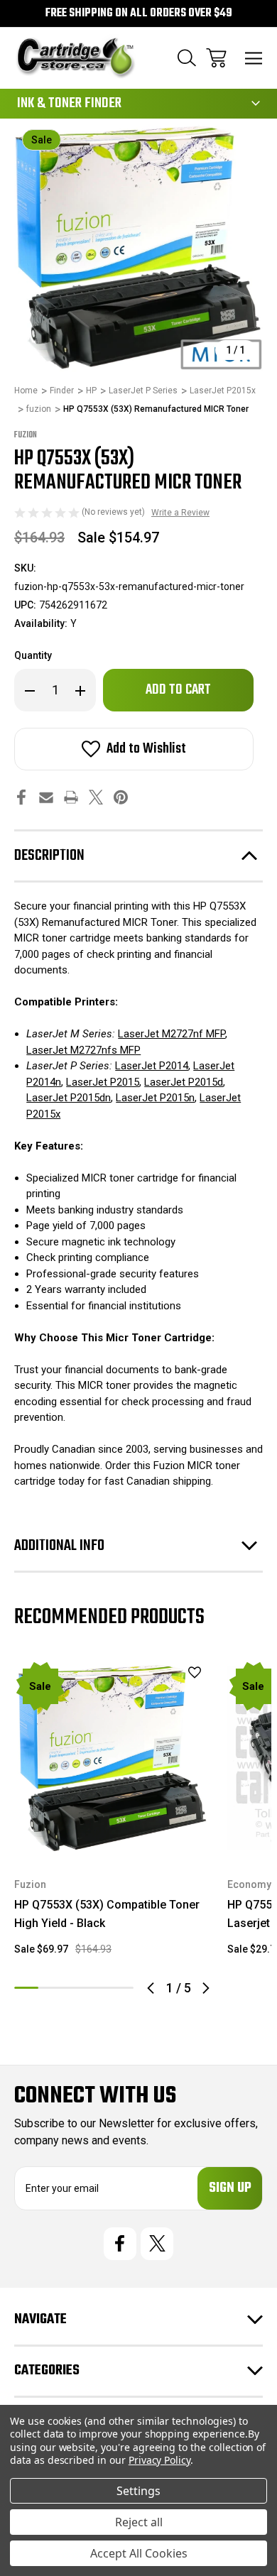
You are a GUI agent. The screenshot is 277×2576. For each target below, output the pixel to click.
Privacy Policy (159, 2460)
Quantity (33, 655)
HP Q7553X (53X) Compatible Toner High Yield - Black (107, 1914)
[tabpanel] (112, 1814)
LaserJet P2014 (152, 1066)
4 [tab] (98, 1988)
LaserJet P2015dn (69, 1098)
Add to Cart (113, 1837)
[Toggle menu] (254, 58)
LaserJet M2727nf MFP (172, 1034)
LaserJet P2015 (103, 1082)
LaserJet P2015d (184, 1082)
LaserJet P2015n (155, 1098)
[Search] (187, 58)
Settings (138, 2491)
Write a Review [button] (180, 513)
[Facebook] (21, 797)
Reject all (139, 2522)
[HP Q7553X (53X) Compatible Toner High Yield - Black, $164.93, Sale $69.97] (112, 1758)
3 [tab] (74, 1988)
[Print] (71, 797)
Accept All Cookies (139, 2553)
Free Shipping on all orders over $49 (139, 13)
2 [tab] (50, 1988)
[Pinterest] (121, 797)
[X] (96, 797)
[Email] (46, 797)
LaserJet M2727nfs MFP (83, 1050)
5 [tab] (121, 1988)
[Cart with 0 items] (216, 58)
